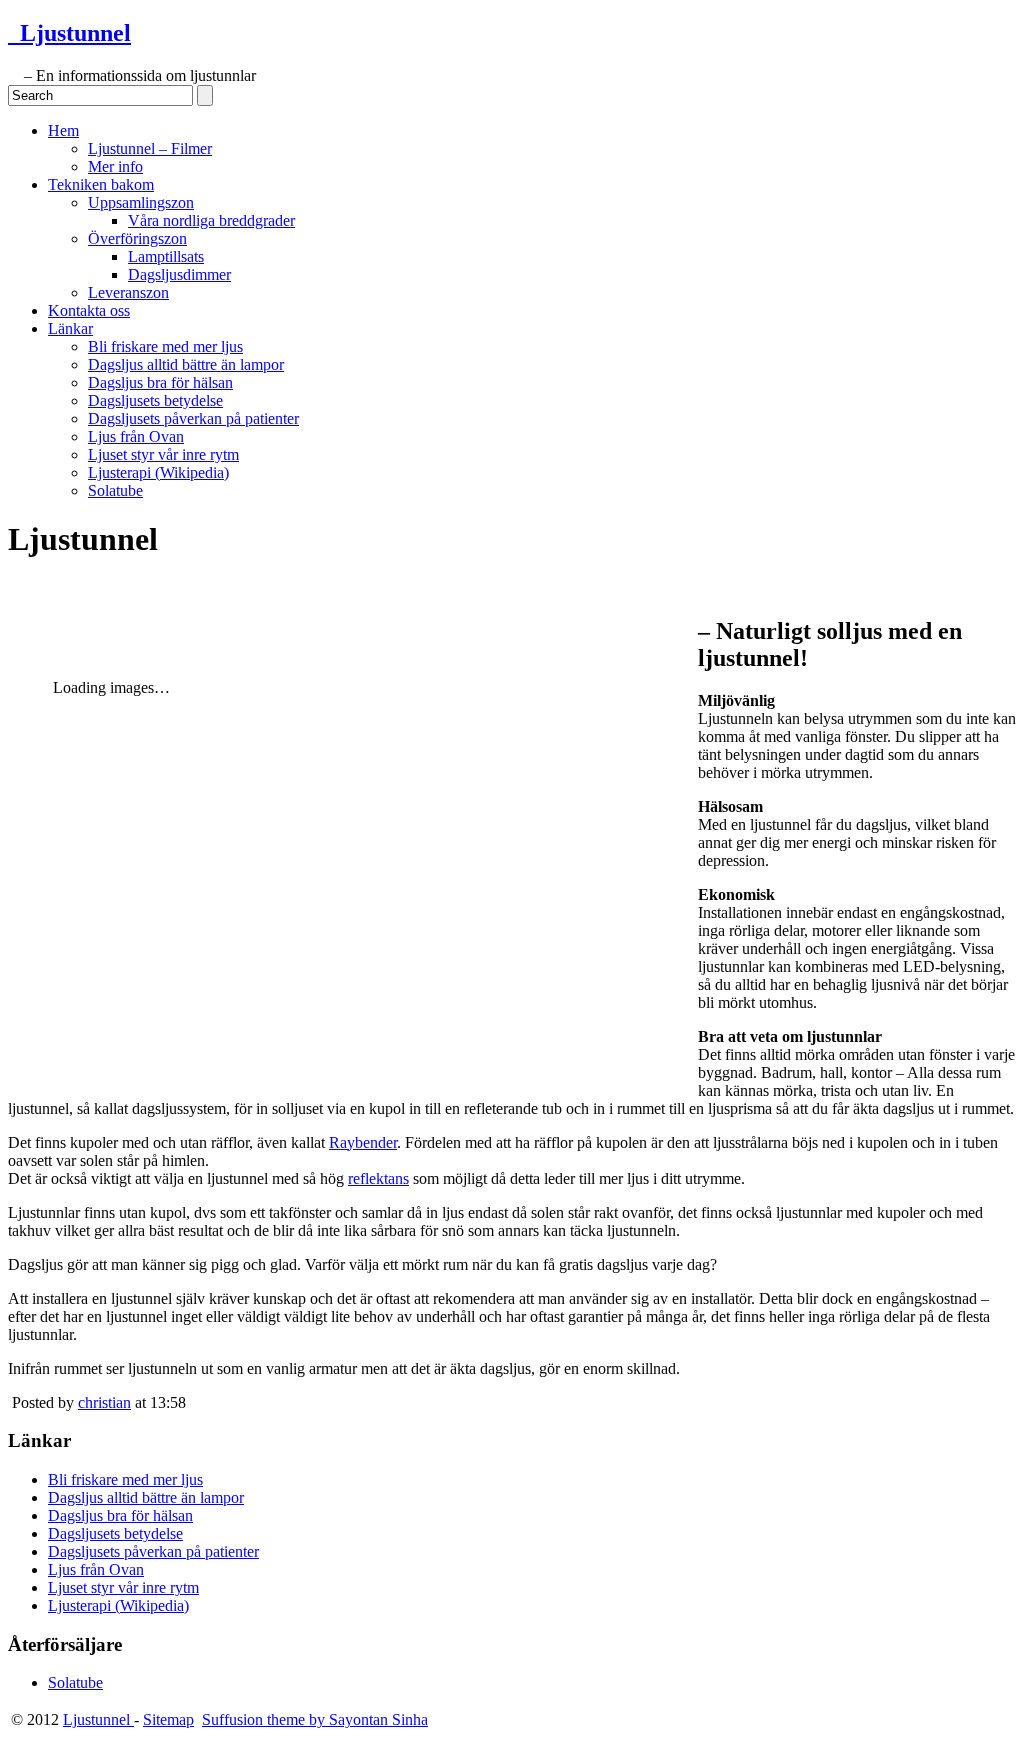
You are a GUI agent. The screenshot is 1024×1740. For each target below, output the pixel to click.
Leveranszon (128, 292)
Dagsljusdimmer (179, 274)
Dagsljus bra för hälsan (160, 382)
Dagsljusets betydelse (155, 400)
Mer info (115, 166)
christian (104, 1402)
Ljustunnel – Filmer (150, 148)
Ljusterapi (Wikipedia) (158, 472)
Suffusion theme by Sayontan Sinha (315, 1719)
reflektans (378, 1178)
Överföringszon (137, 238)
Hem (63, 130)
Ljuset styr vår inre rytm (163, 454)
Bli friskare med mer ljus (165, 346)
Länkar (70, 328)
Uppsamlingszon (141, 202)
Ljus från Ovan (136, 436)
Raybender (363, 1142)
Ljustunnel (69, 33)
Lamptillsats (166, 256)
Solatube (115, 490)
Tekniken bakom (101, 184)
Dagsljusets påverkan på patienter (193, 418)
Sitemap (168, 1719)
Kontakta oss (89, 310)
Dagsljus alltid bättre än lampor (186, 364)
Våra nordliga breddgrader (211, 220)
